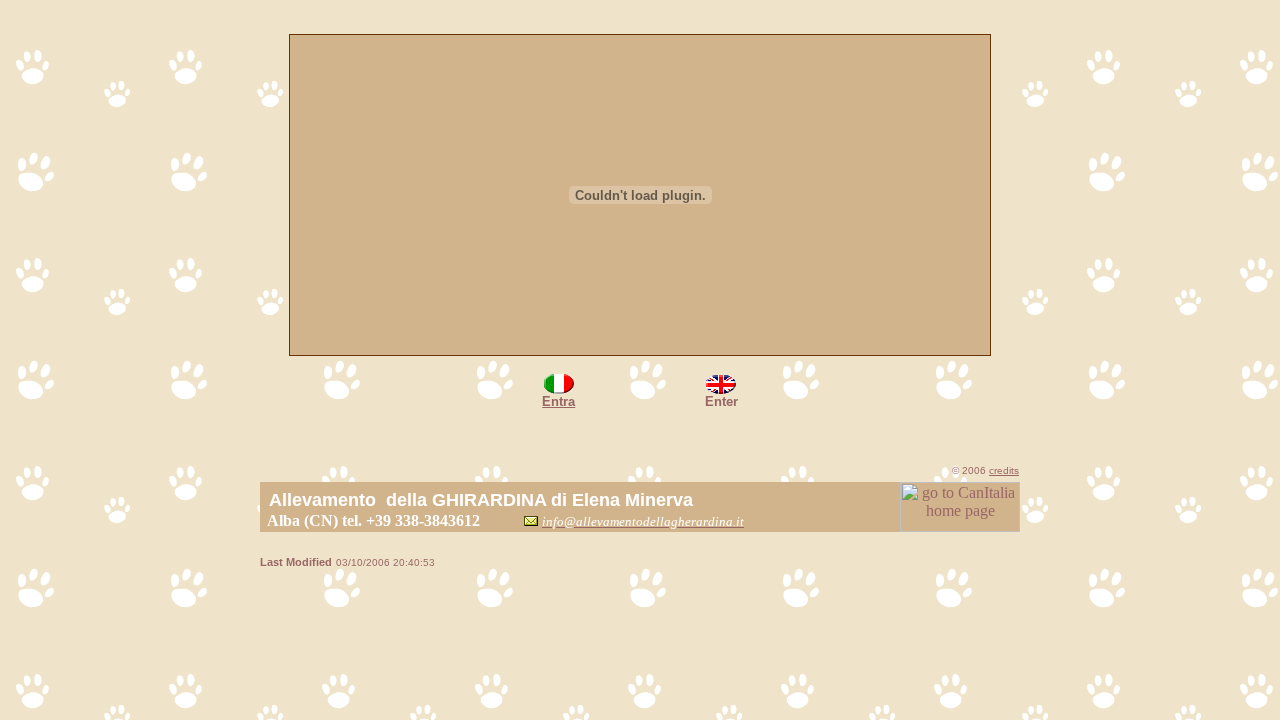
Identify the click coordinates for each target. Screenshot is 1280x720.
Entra (558, 401)
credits (1004, 470)
